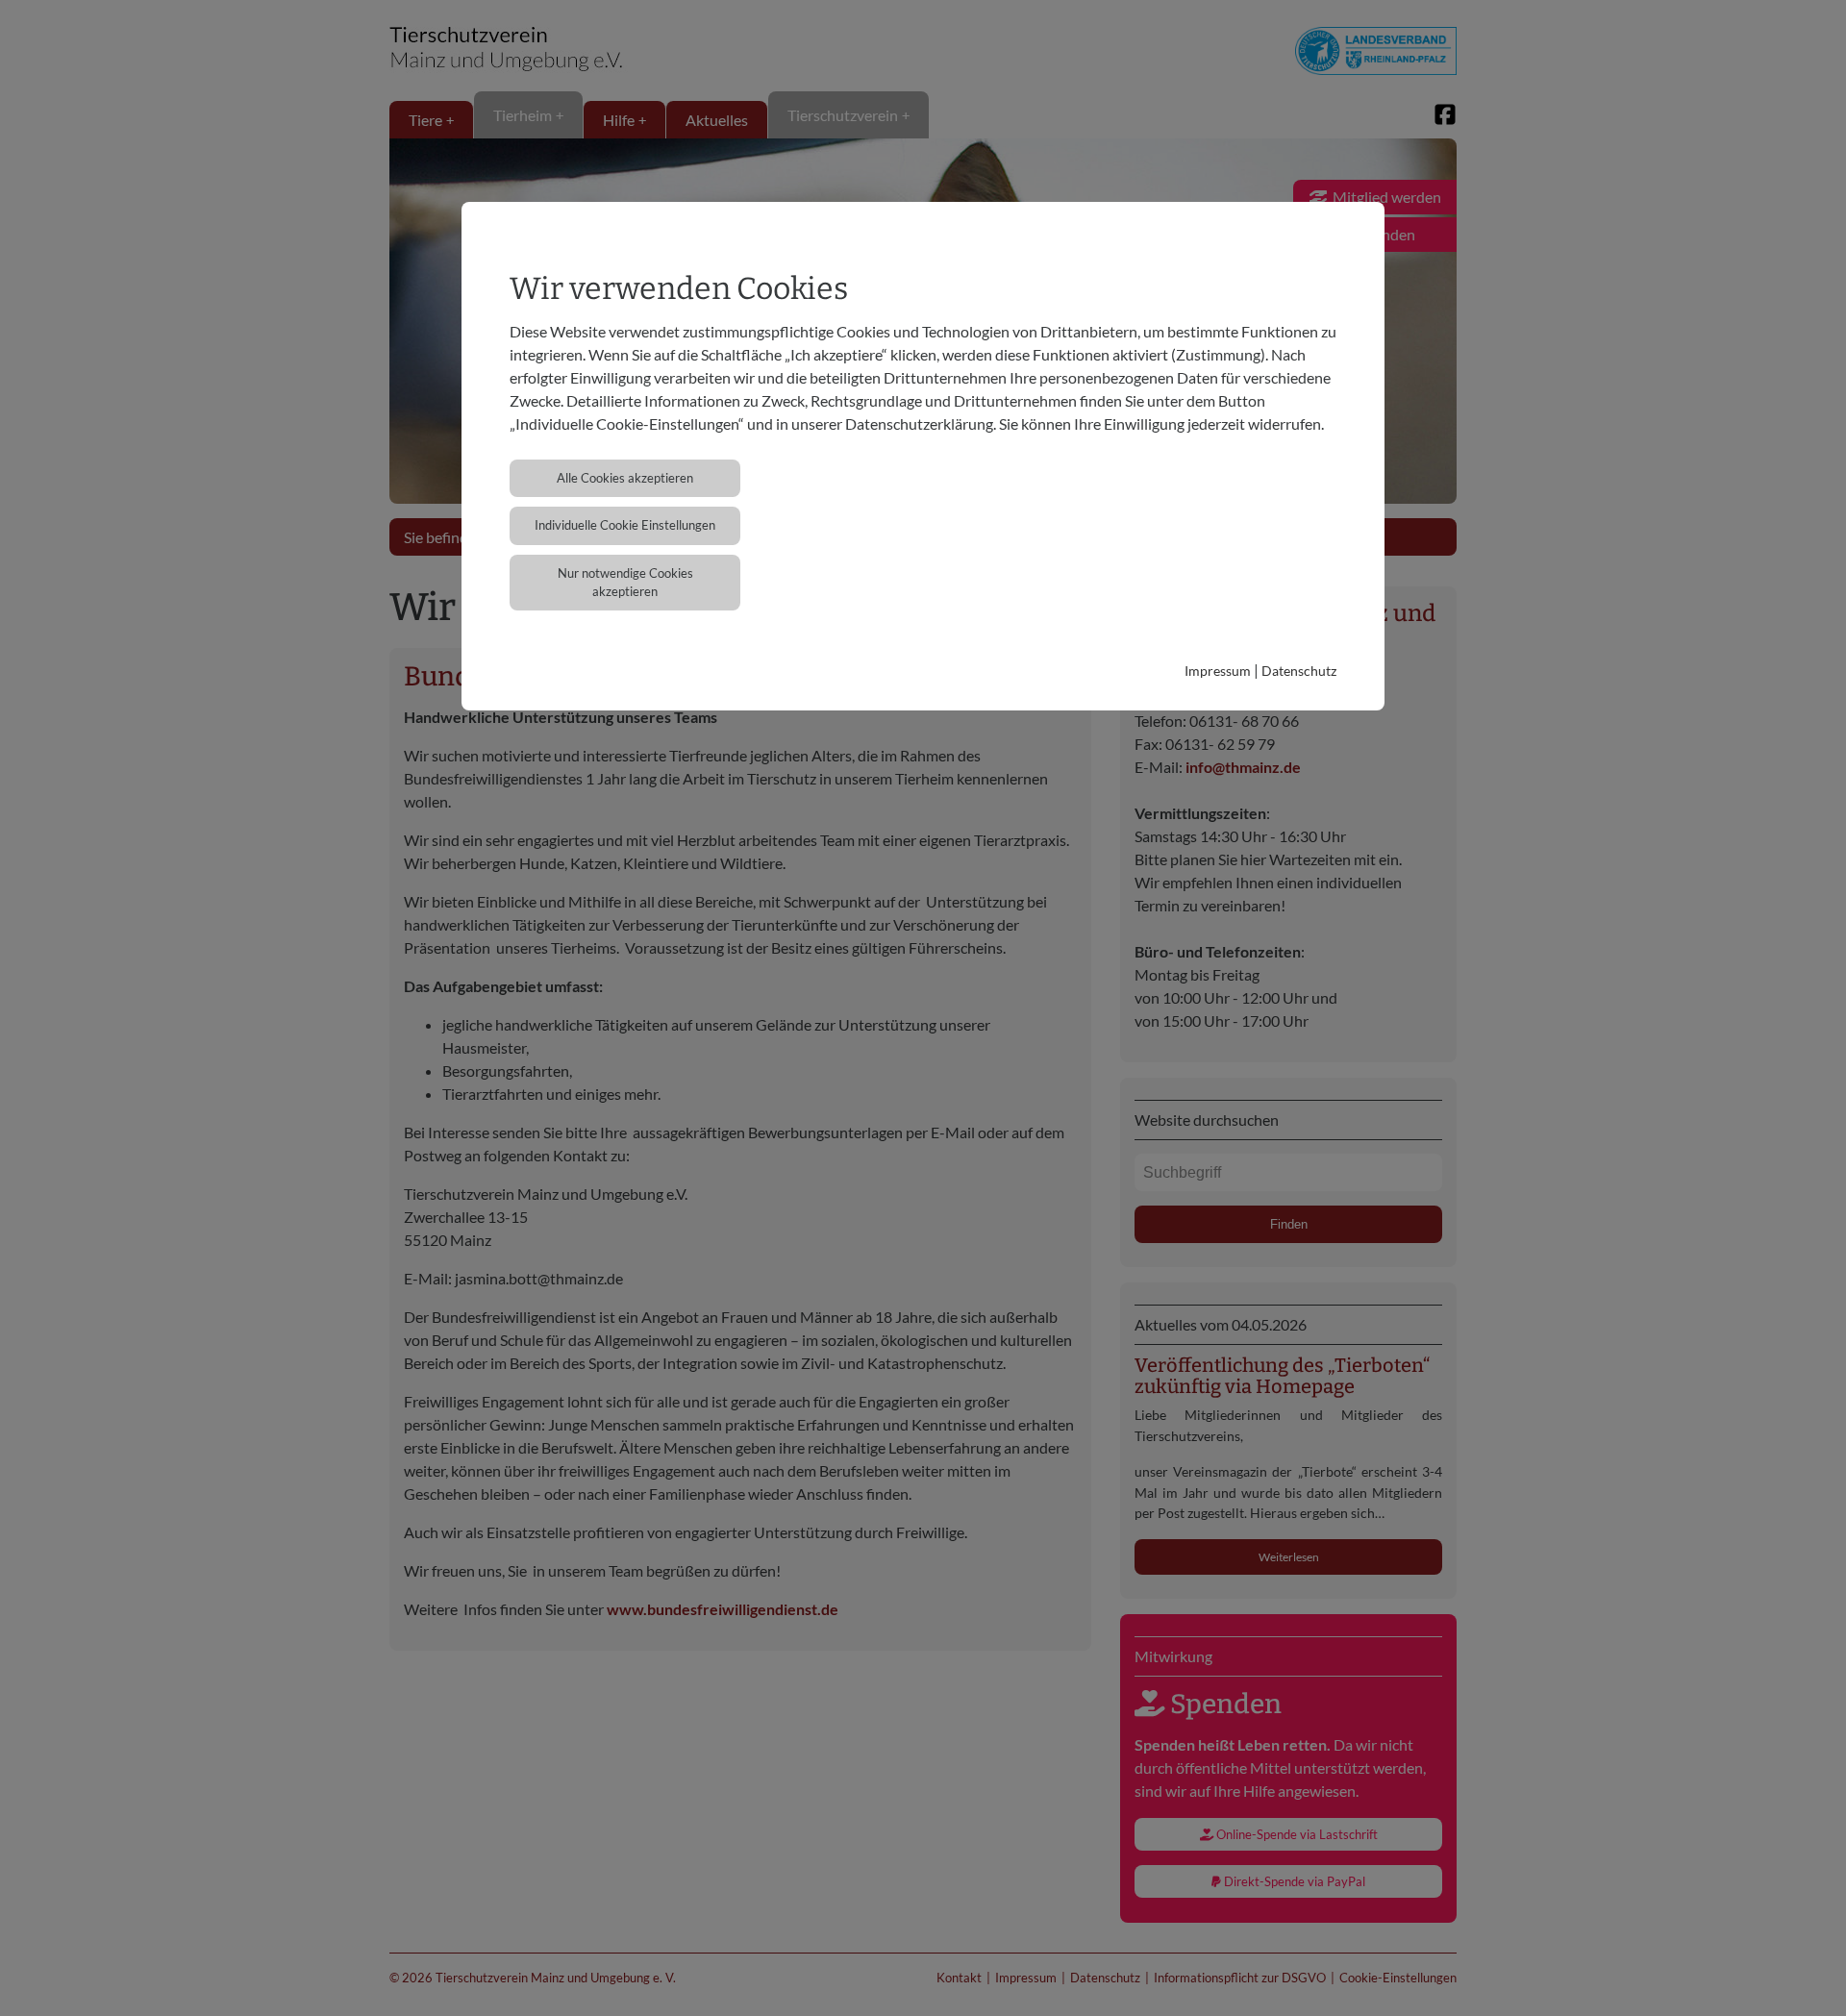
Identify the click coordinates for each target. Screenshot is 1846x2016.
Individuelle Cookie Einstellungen (625, 525)
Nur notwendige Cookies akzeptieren (625, 582)
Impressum (1218, 671)
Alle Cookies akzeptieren (625, 478)
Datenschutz (1299, 671)
